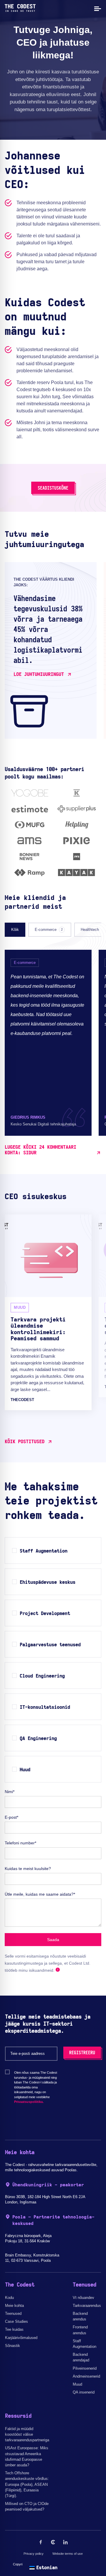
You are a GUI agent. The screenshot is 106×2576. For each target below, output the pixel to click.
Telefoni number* (20, 1843)
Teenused (13, 2314)
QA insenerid (84, 2392)
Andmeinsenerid (86, 2376)
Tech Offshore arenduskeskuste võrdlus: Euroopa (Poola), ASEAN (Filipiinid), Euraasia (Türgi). (27, 2484)
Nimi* (10, 1792)
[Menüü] (97, 8)
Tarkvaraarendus (87, 2306)
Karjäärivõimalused (21, 2338)
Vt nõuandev (83, 2298)
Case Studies (16, 2321)
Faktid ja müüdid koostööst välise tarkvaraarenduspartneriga (27, 2434)
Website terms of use (68, 2554)
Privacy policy (34, 2554)
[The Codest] (20, 10)
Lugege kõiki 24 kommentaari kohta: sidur (40, 1150)
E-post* (11, 1817)
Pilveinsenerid (85, 2368)
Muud (77, 2384)
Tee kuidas (14, 2329)
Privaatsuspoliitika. (29, 2102)
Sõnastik (13, 2346)
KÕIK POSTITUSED (25, 1442)
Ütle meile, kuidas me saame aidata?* (40, 1894)
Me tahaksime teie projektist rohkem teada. (51, 1501)
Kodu (9, 2298)
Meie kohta (14, 2306)
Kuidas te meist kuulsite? (28, 1869)
